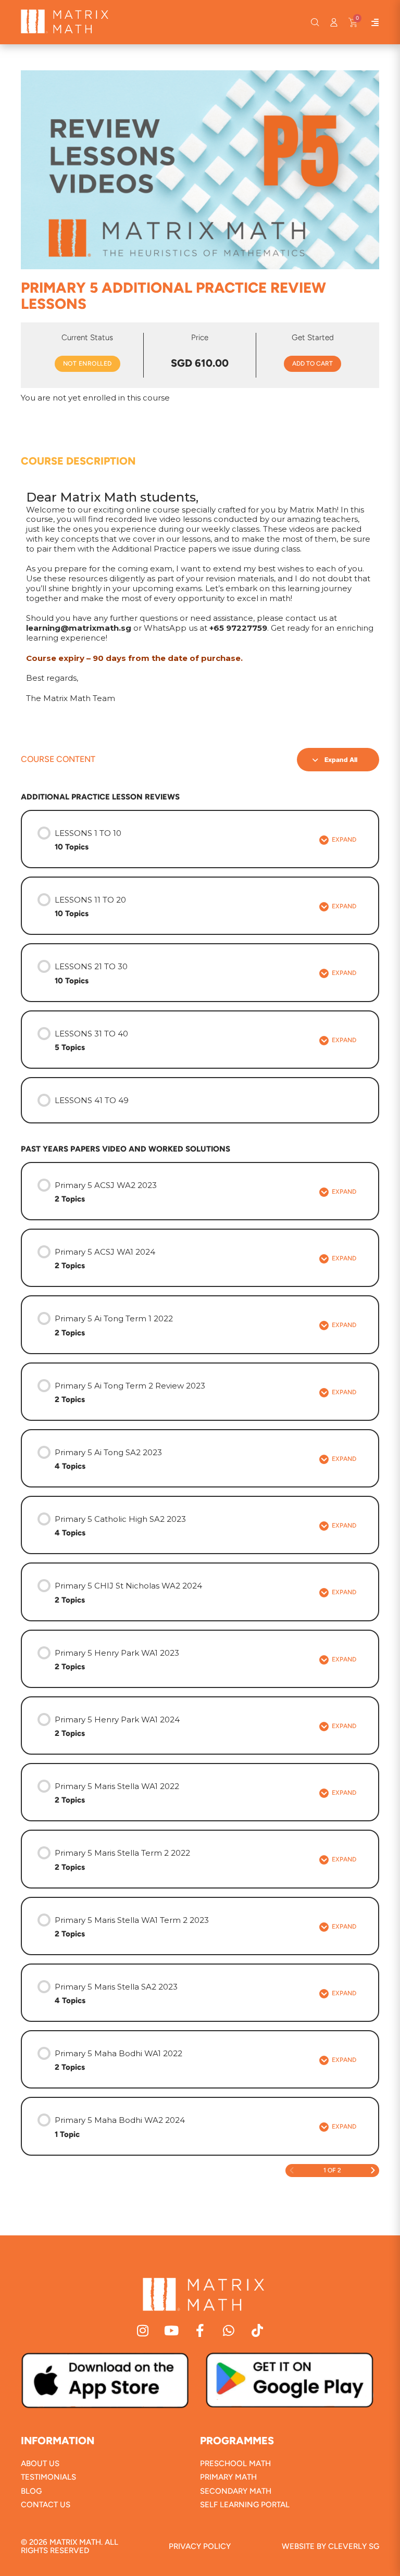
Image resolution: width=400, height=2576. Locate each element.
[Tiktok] (258, 2330)
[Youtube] (172, 2330)
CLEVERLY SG (354, 2546)
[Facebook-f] (200, 2330)
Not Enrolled (87, 364)
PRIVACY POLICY (200, 2546)
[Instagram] (143, 2330)
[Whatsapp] (229, 2330)
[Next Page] (373, 2171)
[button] (315, 22)
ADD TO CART (312, 364)
